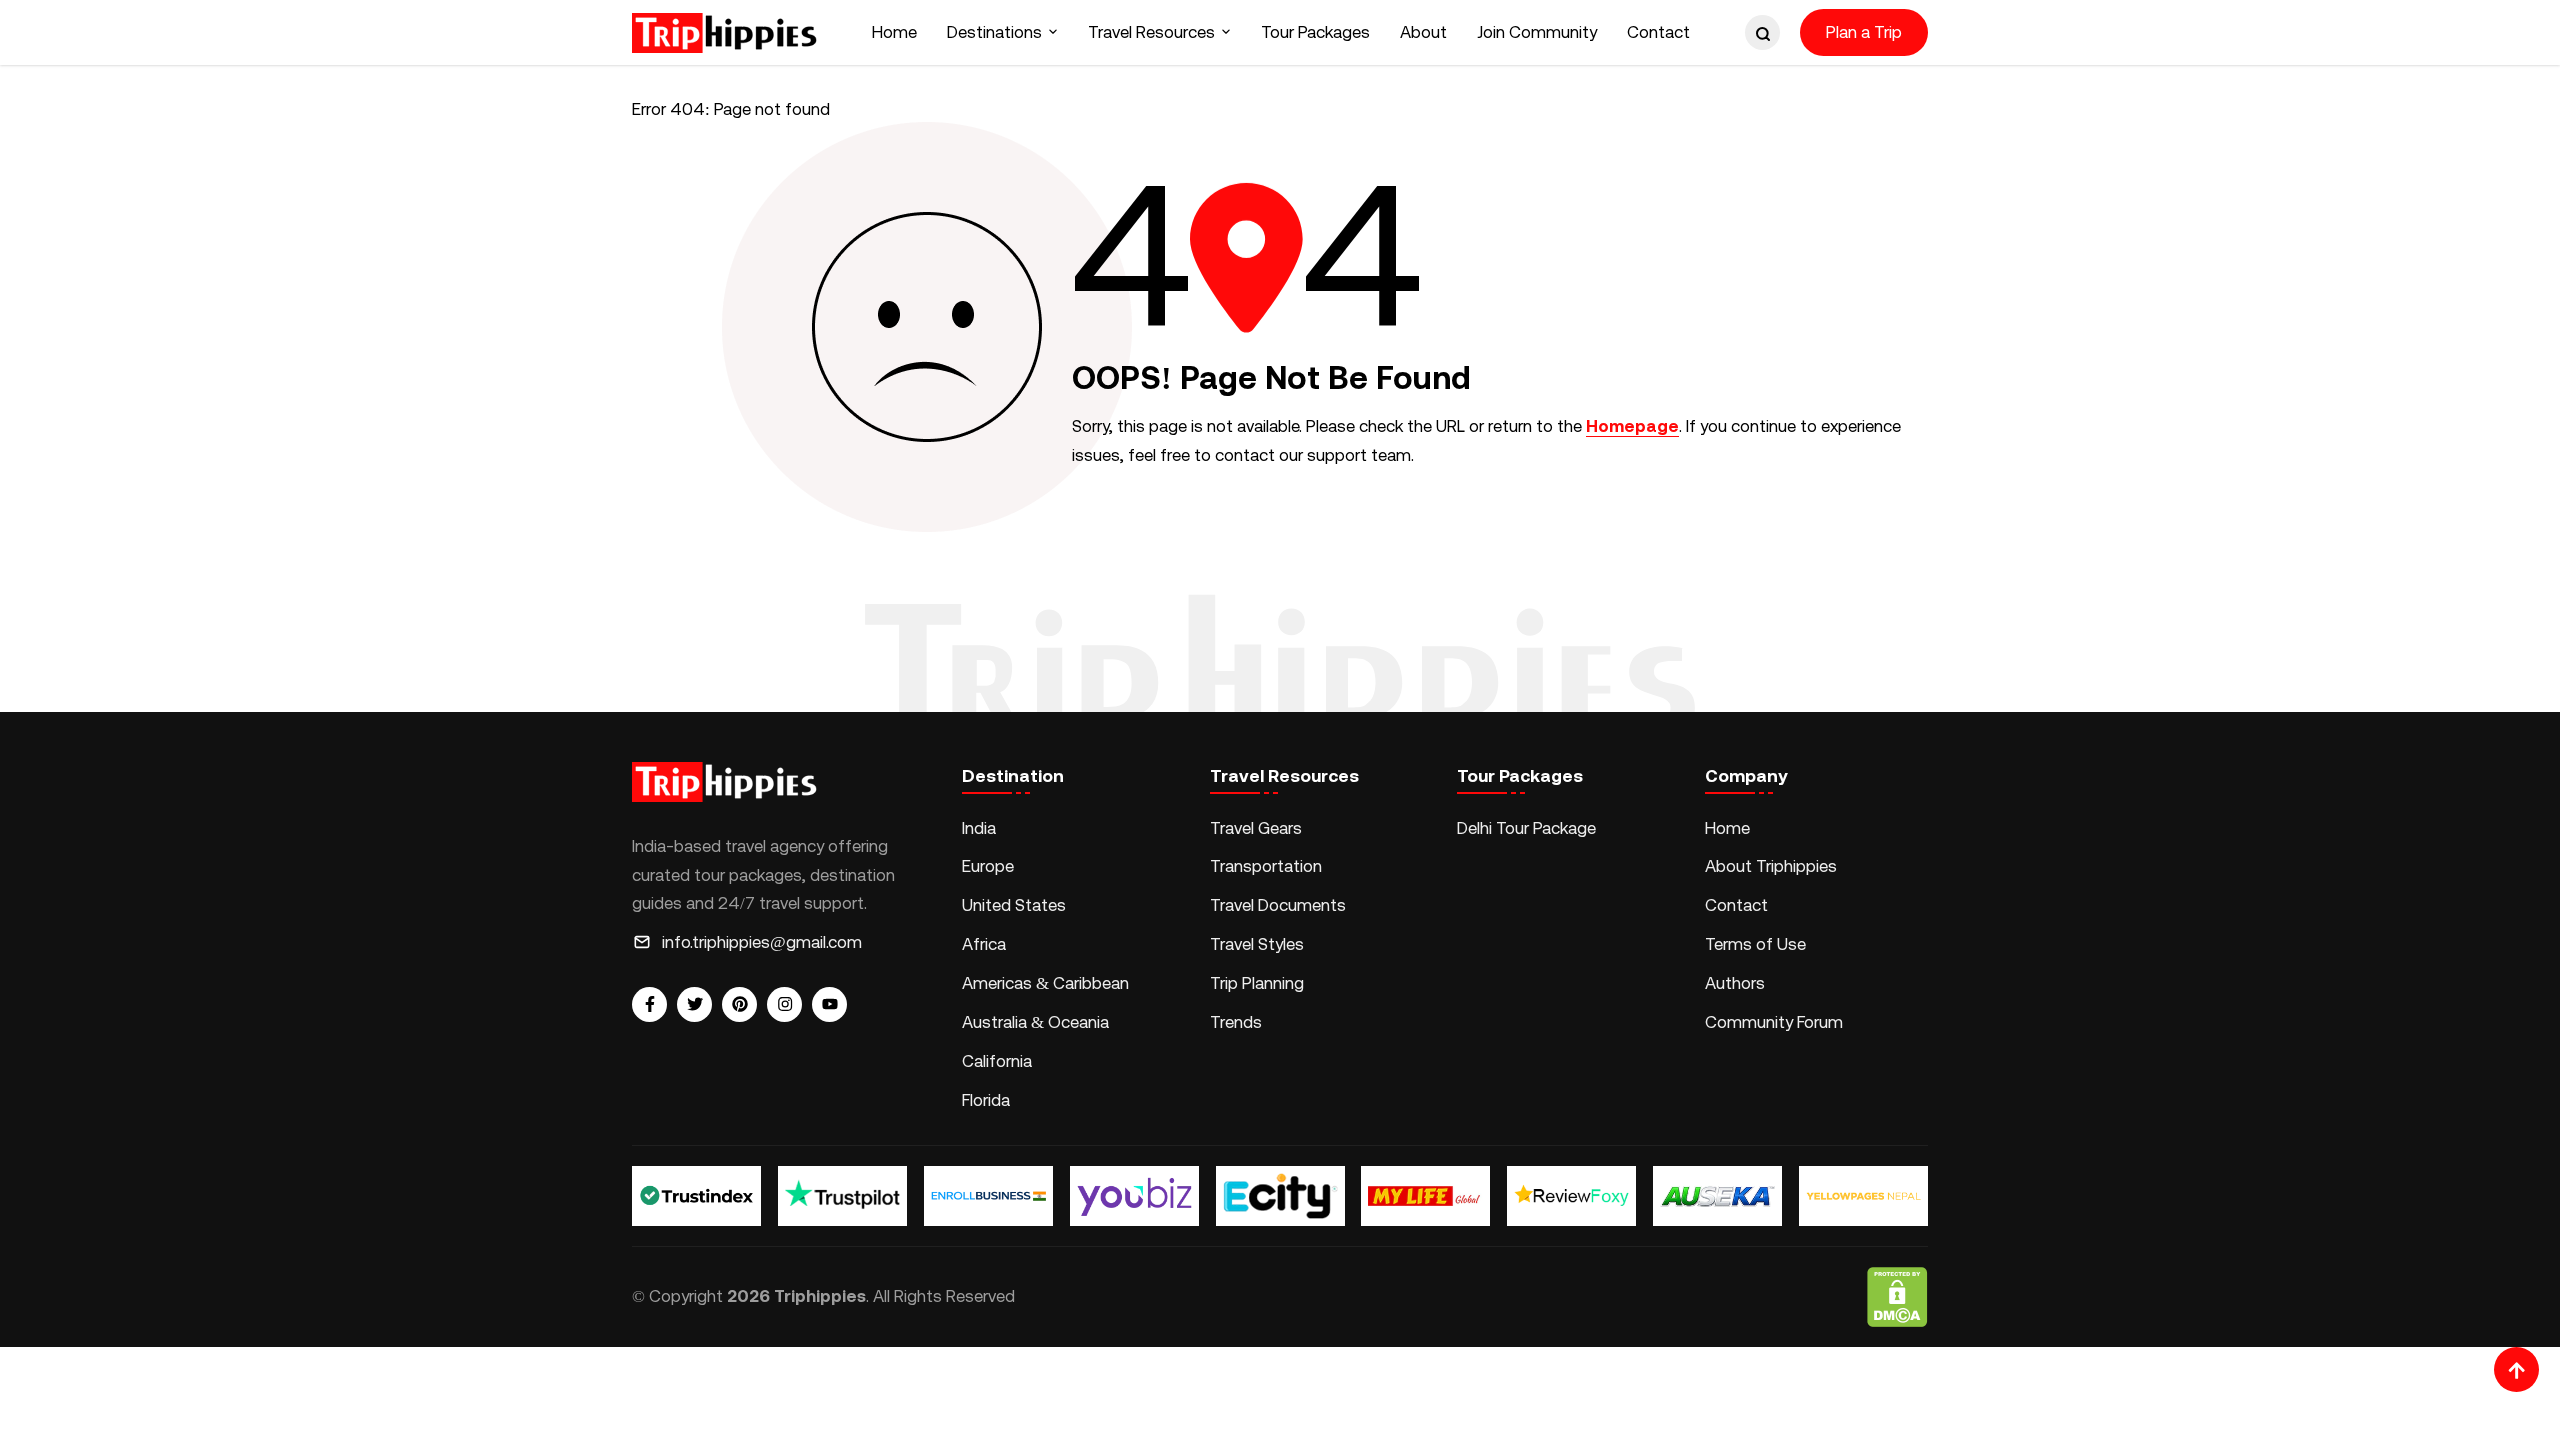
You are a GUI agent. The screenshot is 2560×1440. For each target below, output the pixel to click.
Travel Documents (1278, 905)
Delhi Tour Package (1526, 828)
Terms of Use (1755, 944)
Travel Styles (1257, 944)
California (997, 1061)
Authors (1735, 983)
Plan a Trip (1864, 32)
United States (1014, 905)
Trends (1236, 1022)
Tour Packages (1315, 32)
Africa (984, 944)
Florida (986, 1100)
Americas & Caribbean (1045, 983)
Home (894, 32)
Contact (1658, 32)
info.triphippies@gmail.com (762, 942)
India (979, 828)
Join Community (1537, 32)
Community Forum (1774, 1022)
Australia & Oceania (1035, 1022)
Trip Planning (1257, 983)
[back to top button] (2516, 1369)
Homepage (1632, 426)
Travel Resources (1151, 32)
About (1423, 32)
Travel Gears (1256, 828)
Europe (988, 866)
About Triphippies (1773, 866)
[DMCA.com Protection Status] (1897, 1297)
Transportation (1266, 866)
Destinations (994, 32)
